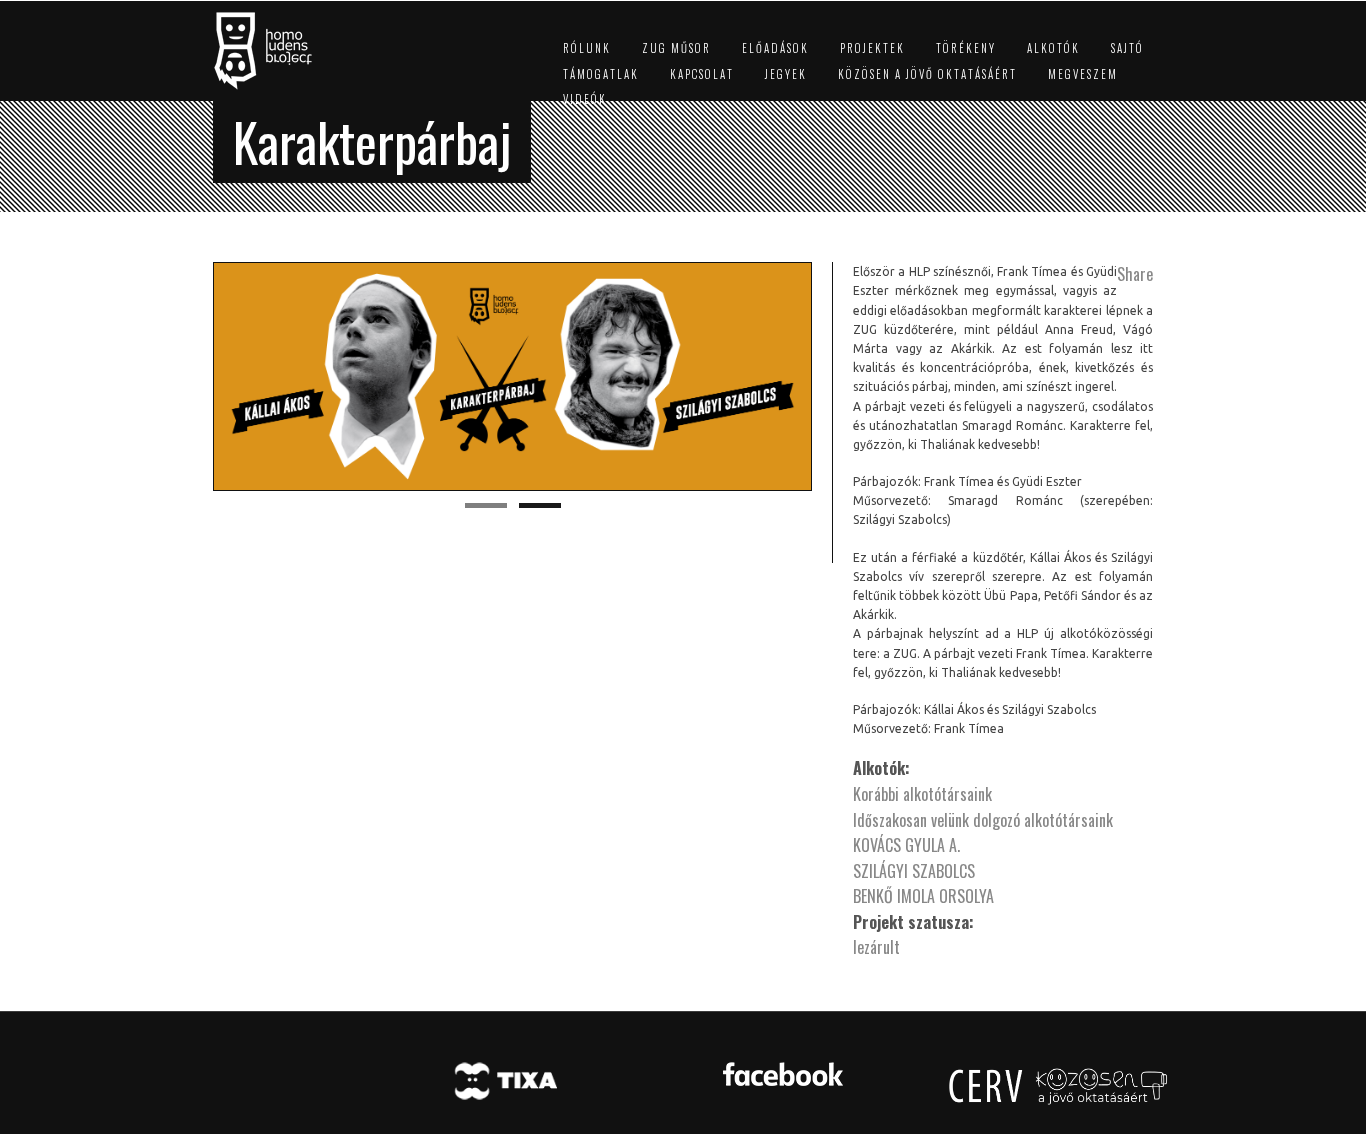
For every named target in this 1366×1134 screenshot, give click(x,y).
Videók (585, 99)
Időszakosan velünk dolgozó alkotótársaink (983, 820)
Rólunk (587, 48)
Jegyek (786, 74)
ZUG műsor (676, 48)
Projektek (872, 48)
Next (833, 377)
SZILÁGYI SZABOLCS (914, 871)
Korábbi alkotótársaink (922, 794)
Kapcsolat (702, 74)
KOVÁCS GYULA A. (906, 845)
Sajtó (1127, 48)
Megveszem (1083, 74)
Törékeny (966, 48)
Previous (192, 377)
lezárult (876, 947)
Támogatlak (601, 74)
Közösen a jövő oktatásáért (927, 74)
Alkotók (1053, 48)
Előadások (775, 48)
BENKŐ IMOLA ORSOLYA (923, 896)
